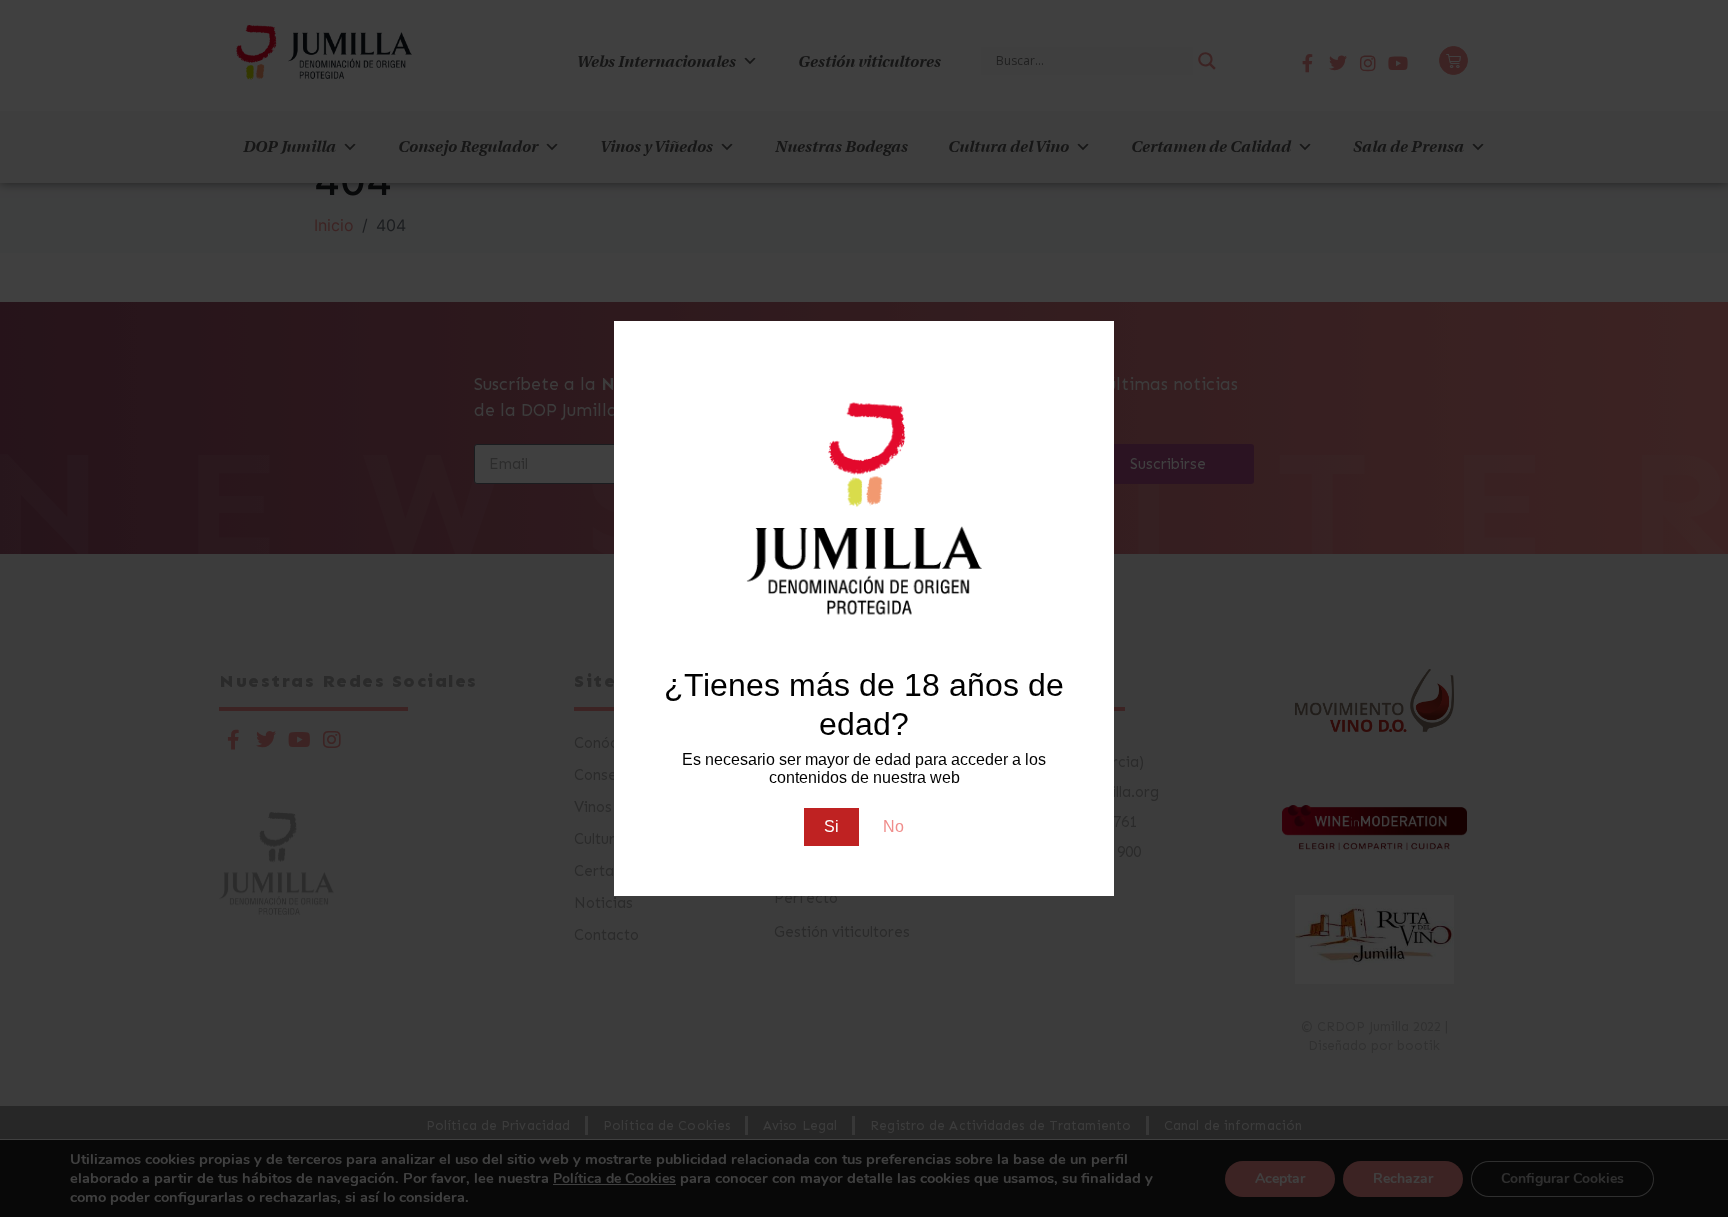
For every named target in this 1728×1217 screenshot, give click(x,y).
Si (831, 826)
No (893, 826)
